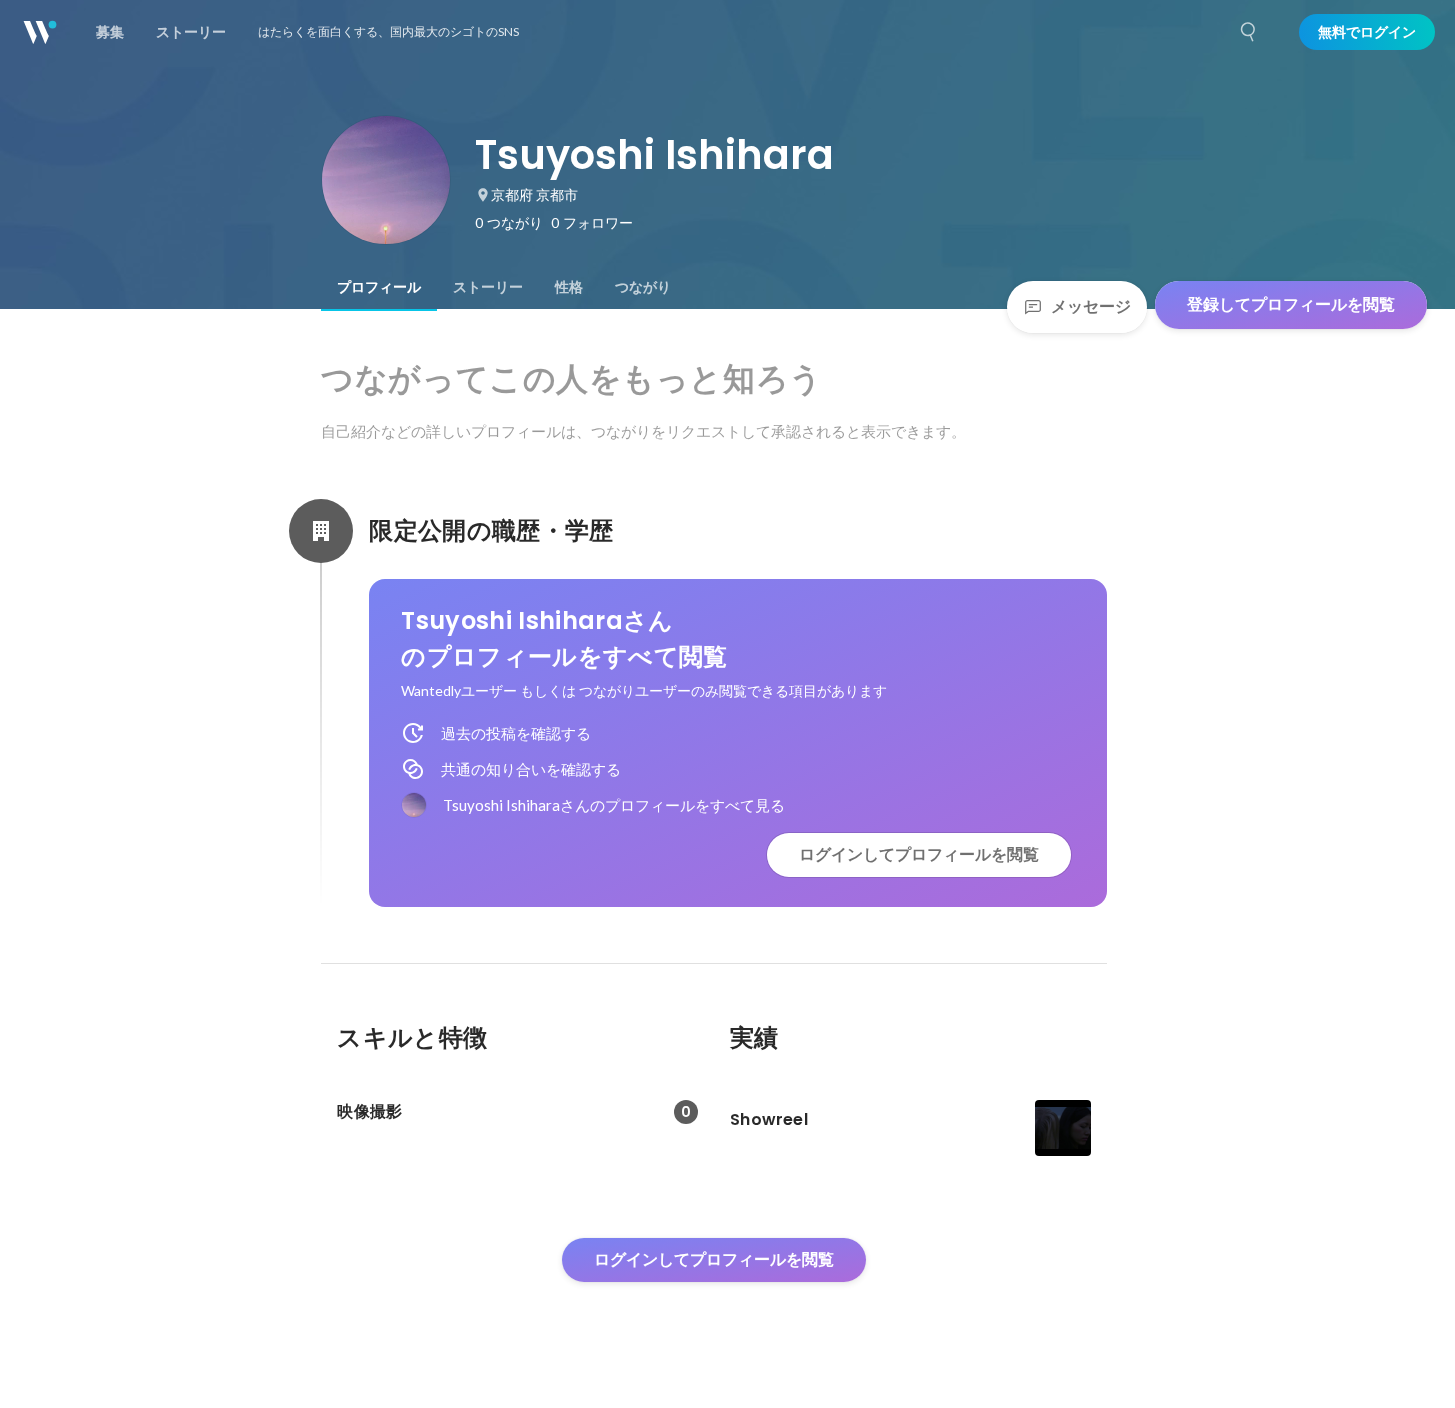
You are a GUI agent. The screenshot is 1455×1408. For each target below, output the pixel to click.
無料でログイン (1367, 32)
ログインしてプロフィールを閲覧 (919, 854)
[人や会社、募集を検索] (1249, 32)
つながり (643, 287)
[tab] (379, 287)
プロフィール (379, 287)
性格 (569, 287)
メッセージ (1091, 306)
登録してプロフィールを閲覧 (1291, 304)
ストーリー (488, 287)
